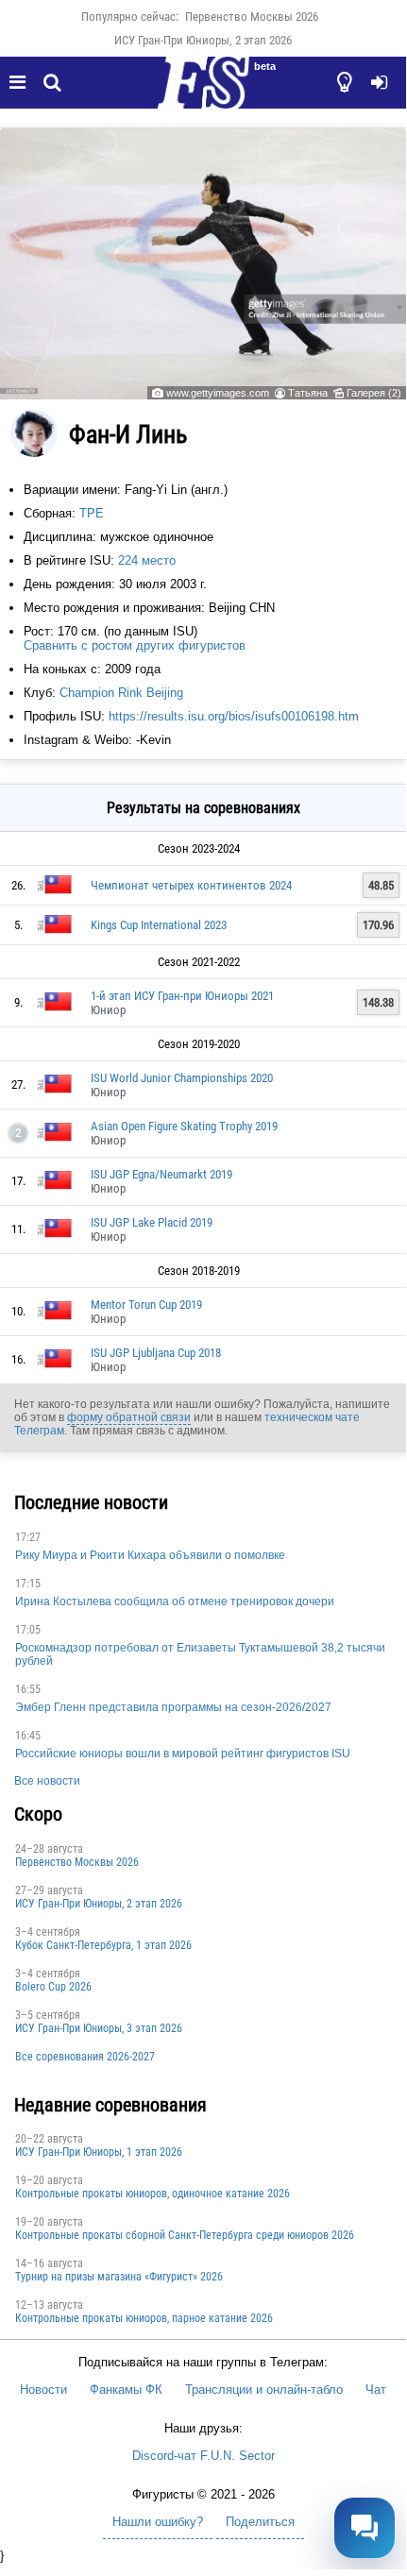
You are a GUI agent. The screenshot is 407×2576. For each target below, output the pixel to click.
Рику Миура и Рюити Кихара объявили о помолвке (150, 1555)
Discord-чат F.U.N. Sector (203, 2456)
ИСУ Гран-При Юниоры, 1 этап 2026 (99, 2152)
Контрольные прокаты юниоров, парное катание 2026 (144, 2318)
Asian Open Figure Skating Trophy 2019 (184, 1126)
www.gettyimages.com (218, 393)
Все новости (47, 1781)
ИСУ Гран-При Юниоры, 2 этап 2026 (203, 40)
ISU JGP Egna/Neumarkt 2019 (161, 1174)
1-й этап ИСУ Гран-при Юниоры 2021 (182, 996)
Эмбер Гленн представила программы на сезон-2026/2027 (173, 1707)
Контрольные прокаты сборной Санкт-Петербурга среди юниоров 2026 (185, 2235)
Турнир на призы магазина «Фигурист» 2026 (119, 2277)
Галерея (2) (374, 393)
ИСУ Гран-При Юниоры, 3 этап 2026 (99, 2028)
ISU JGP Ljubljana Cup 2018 (156, 1353)
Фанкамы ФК (126, 2390)
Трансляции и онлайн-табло (264, 2390)
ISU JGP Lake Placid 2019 (152, 1222)
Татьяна (308, 393)
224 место (147, 560)
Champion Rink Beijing (121, 693)
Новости (43, 2390)
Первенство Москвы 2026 (252, 17)
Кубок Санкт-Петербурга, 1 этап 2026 (103, 1945)
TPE (92, 513)
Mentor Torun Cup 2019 (146, 1305)
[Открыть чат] (365, 2528)
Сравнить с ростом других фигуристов (135, 645)
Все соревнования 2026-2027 (85, 2057)
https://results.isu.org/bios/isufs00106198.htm (234, 716)
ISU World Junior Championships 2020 (182, 1078)
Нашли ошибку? (158, 2522)
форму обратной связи (129, 1417)
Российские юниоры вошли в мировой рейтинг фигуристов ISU (183, 1754)
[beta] (203, 93)
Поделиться (260, 2522)
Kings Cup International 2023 (159, 925)
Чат (376, 2390)
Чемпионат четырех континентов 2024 (191, 885)
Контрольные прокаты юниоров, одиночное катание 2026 (153, 2194)
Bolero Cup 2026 (53, 1987)
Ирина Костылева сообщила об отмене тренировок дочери (175, 1602)
